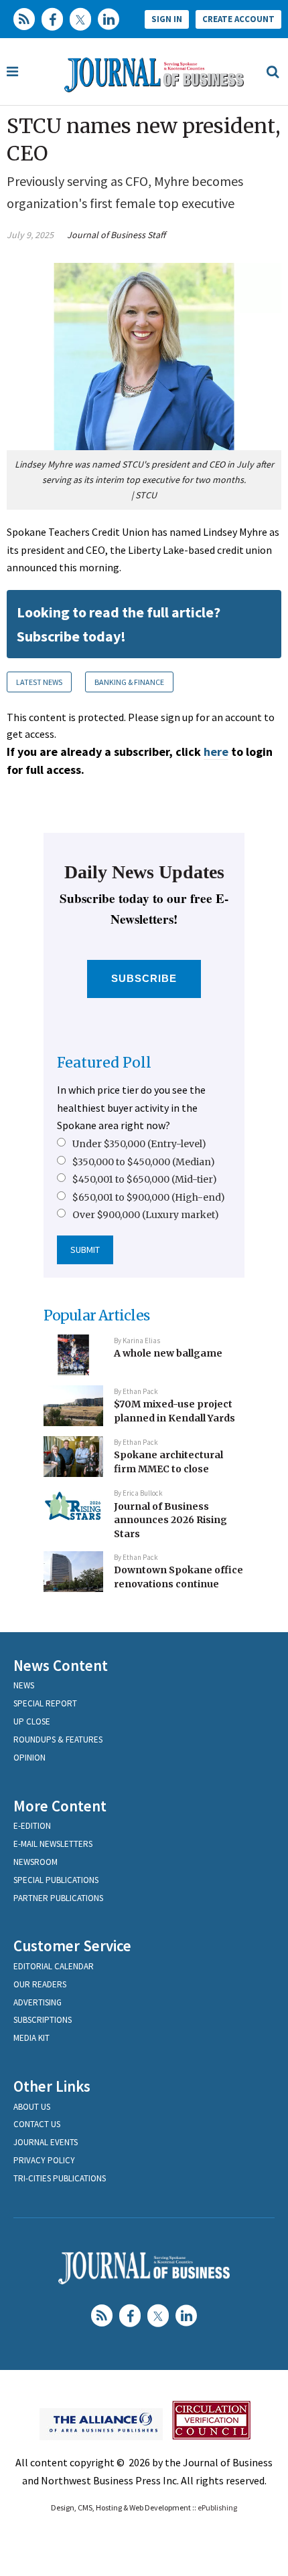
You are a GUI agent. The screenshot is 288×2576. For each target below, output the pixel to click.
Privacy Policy (44, 2160)
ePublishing (217, 2507)
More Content (60, 1806)
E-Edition (32, 1826)
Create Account (238, 19)
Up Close (32, 1721)
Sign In (167, 19)
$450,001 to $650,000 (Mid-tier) (145, 1179)
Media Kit (31, 2038)
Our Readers (40, 1984)
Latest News (39, 682)
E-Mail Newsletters (53, 1844)
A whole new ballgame (168, 1353)
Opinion (29, 1758)
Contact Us (37, 2124)
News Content (61, 1665)
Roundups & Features (58, 1740)
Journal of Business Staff (116, 235)
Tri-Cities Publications (60, 2178)
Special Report (45, 1703)
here (216, 752)
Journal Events (46, 2142)
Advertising (38, 2002)
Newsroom (35, 1862)
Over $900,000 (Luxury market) (146, 1215)
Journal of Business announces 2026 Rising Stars (170, 1520)
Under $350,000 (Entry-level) (139, 1144)
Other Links (52, 2086)
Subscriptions (43, 2020)
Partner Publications (58, 1898)
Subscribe (144, 978)
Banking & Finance (129, 682)
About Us (32, 2107)
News (24, 1685)
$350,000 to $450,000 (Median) (144, 1162)
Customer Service (72, 1946)
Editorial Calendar (54, 1966)
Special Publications (56, 1880)
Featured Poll (104, 1063)
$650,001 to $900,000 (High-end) (149, 1197)
